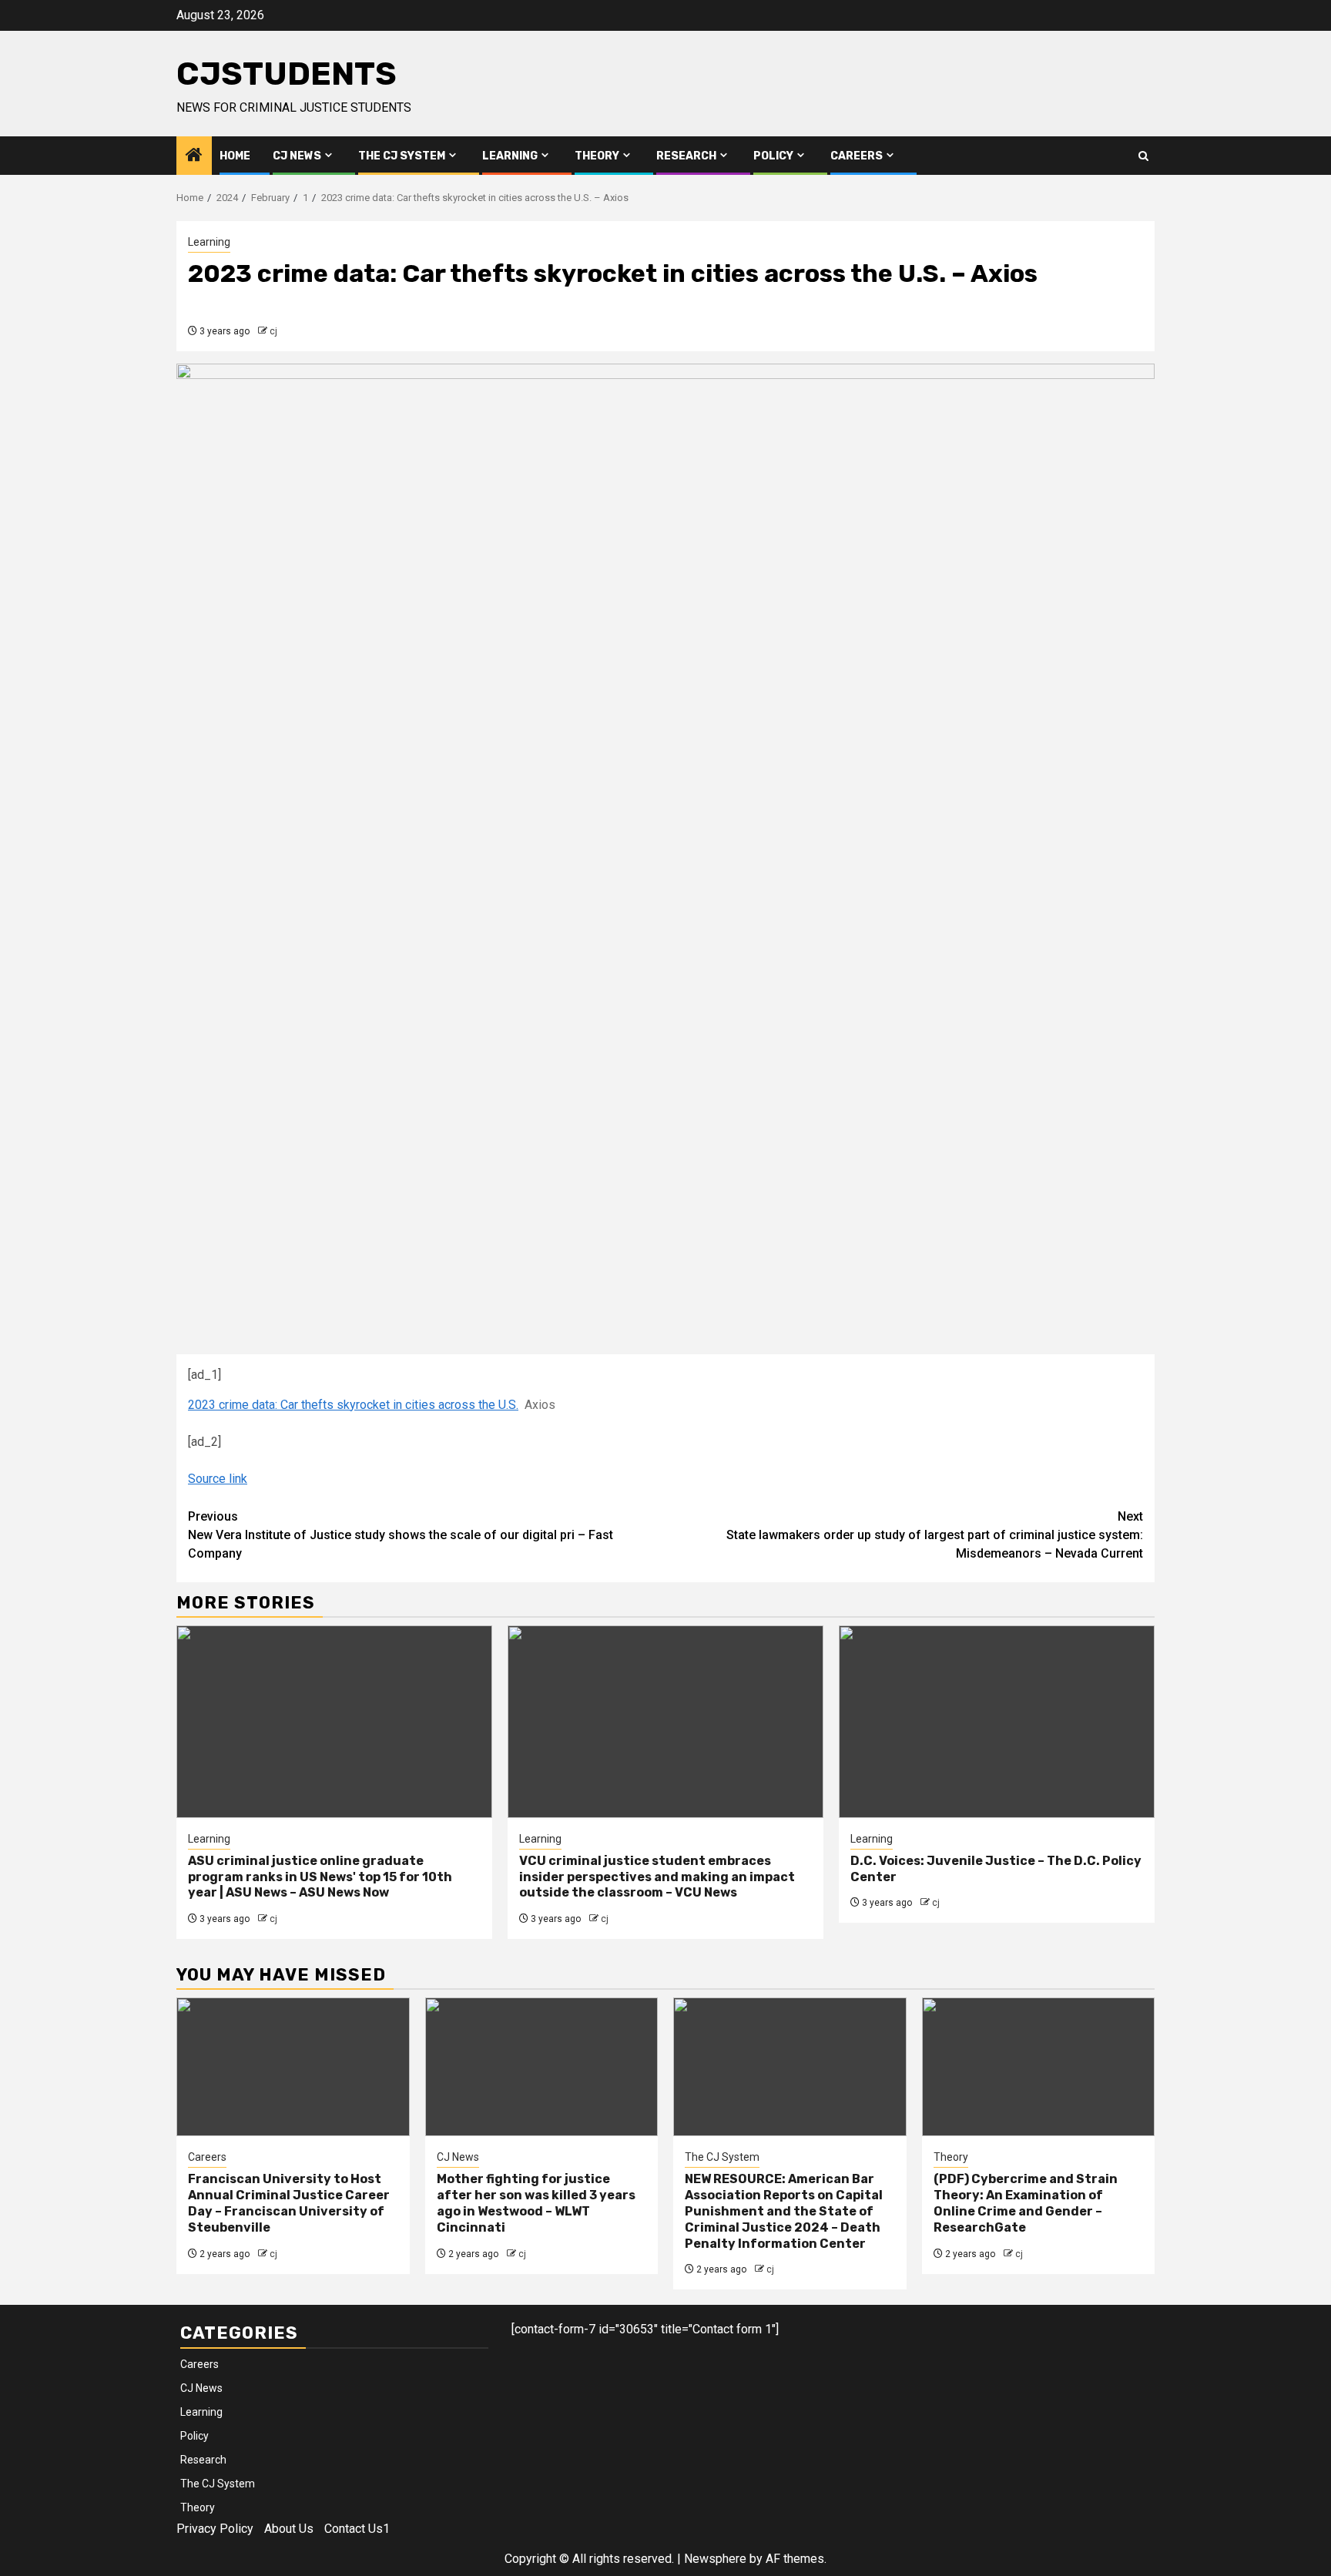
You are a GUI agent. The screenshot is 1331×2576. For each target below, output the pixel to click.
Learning (510, 156)
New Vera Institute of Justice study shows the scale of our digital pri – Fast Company (401, 1535)
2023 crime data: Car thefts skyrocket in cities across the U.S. (353, 1405)
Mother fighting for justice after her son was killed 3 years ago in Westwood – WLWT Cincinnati (536, 2203)
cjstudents (287, 74)
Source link (218, 1479)
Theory (597, 156)
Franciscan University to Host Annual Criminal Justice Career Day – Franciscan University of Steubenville (289, 2203)
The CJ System (402, 156)
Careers (857, 156)
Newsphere (715, 2559)
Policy (773, 156)
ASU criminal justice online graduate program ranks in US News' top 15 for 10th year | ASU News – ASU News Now (320, 1877)
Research (686, 156)
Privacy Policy (215, 2529)
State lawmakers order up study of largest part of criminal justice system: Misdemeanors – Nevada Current (935, 1535)
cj (273, 331)
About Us (289, 2529)
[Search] (1143, 156)
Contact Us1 (357, 2529)
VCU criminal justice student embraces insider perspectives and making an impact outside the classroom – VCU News (657, 1877)
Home (235, 156)
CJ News (297, 156)
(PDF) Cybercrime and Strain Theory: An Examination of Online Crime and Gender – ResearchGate (1026, 2203)
